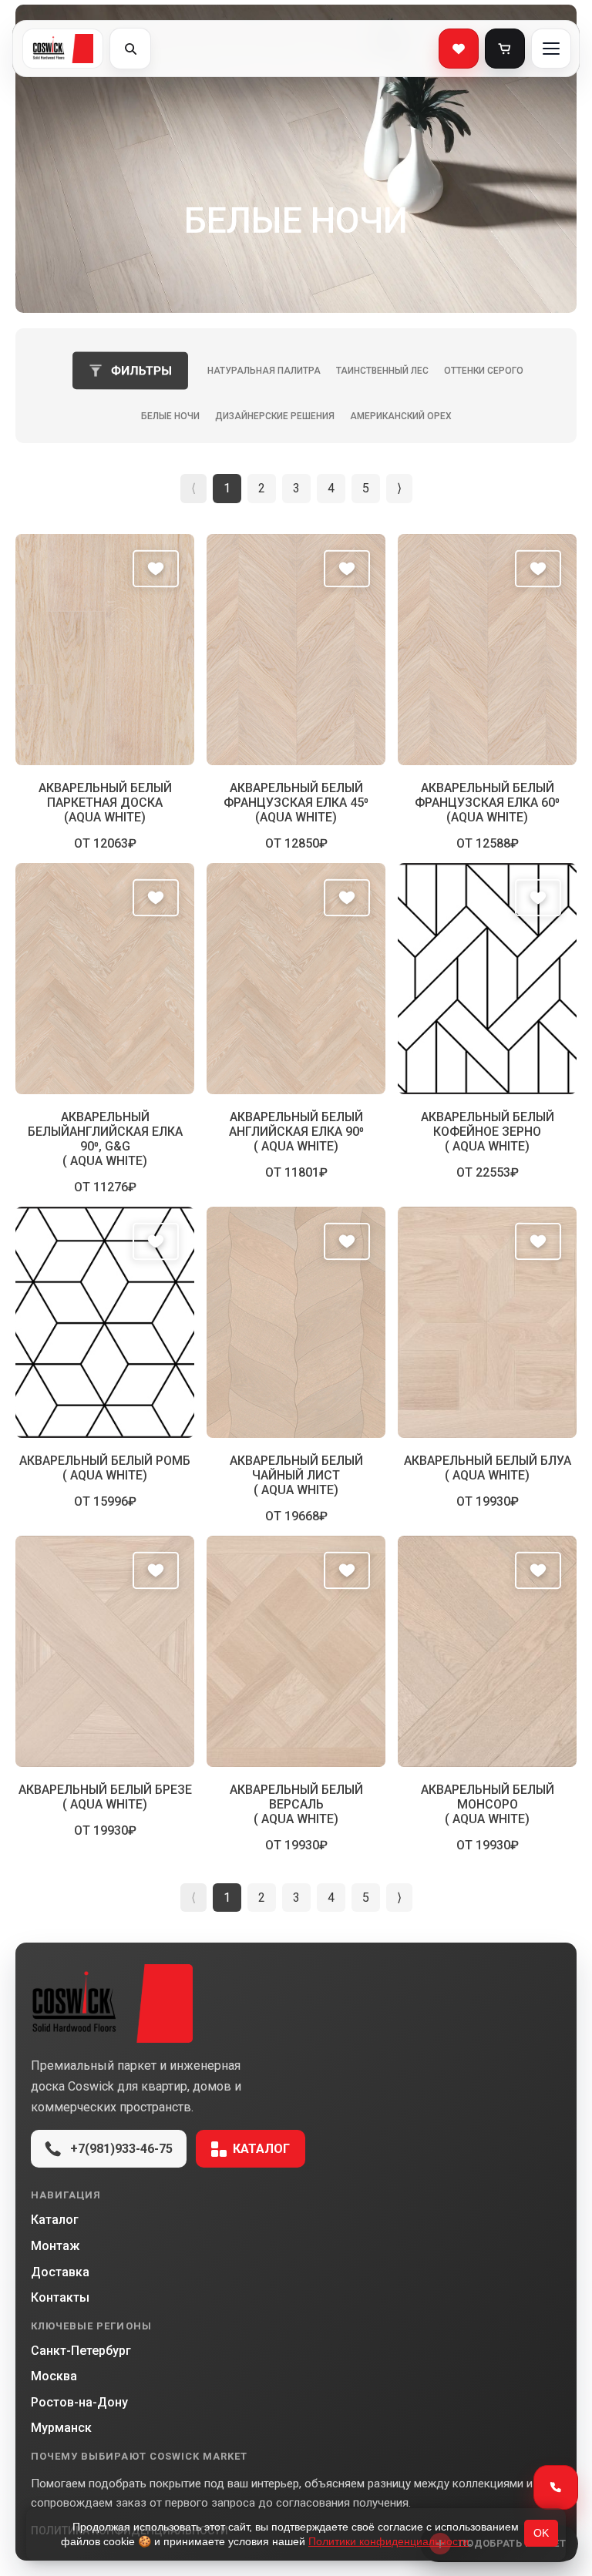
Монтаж (55, 2246)
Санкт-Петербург (81, 2351)
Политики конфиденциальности (388, 2541)
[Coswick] (63, 49)
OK (541, 2533)
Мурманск (61, 2428)
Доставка (60, 2272)
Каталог (261, 2149)
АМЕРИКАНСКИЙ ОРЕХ (401, 416)
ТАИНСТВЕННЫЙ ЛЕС (382, 371)
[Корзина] (505, 49)
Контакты (60, 2297)
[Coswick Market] (296, 2003)
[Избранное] (459, 49)
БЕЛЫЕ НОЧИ (170, 416)
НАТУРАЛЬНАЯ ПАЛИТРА (264, 371)
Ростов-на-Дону (79, 2402)
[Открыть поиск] (130, 49)
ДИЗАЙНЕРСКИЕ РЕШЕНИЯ (275, 416)
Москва (54, 2376)
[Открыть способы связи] (556, 2487)
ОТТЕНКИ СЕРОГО (484, 371)
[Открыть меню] (551, 49)
